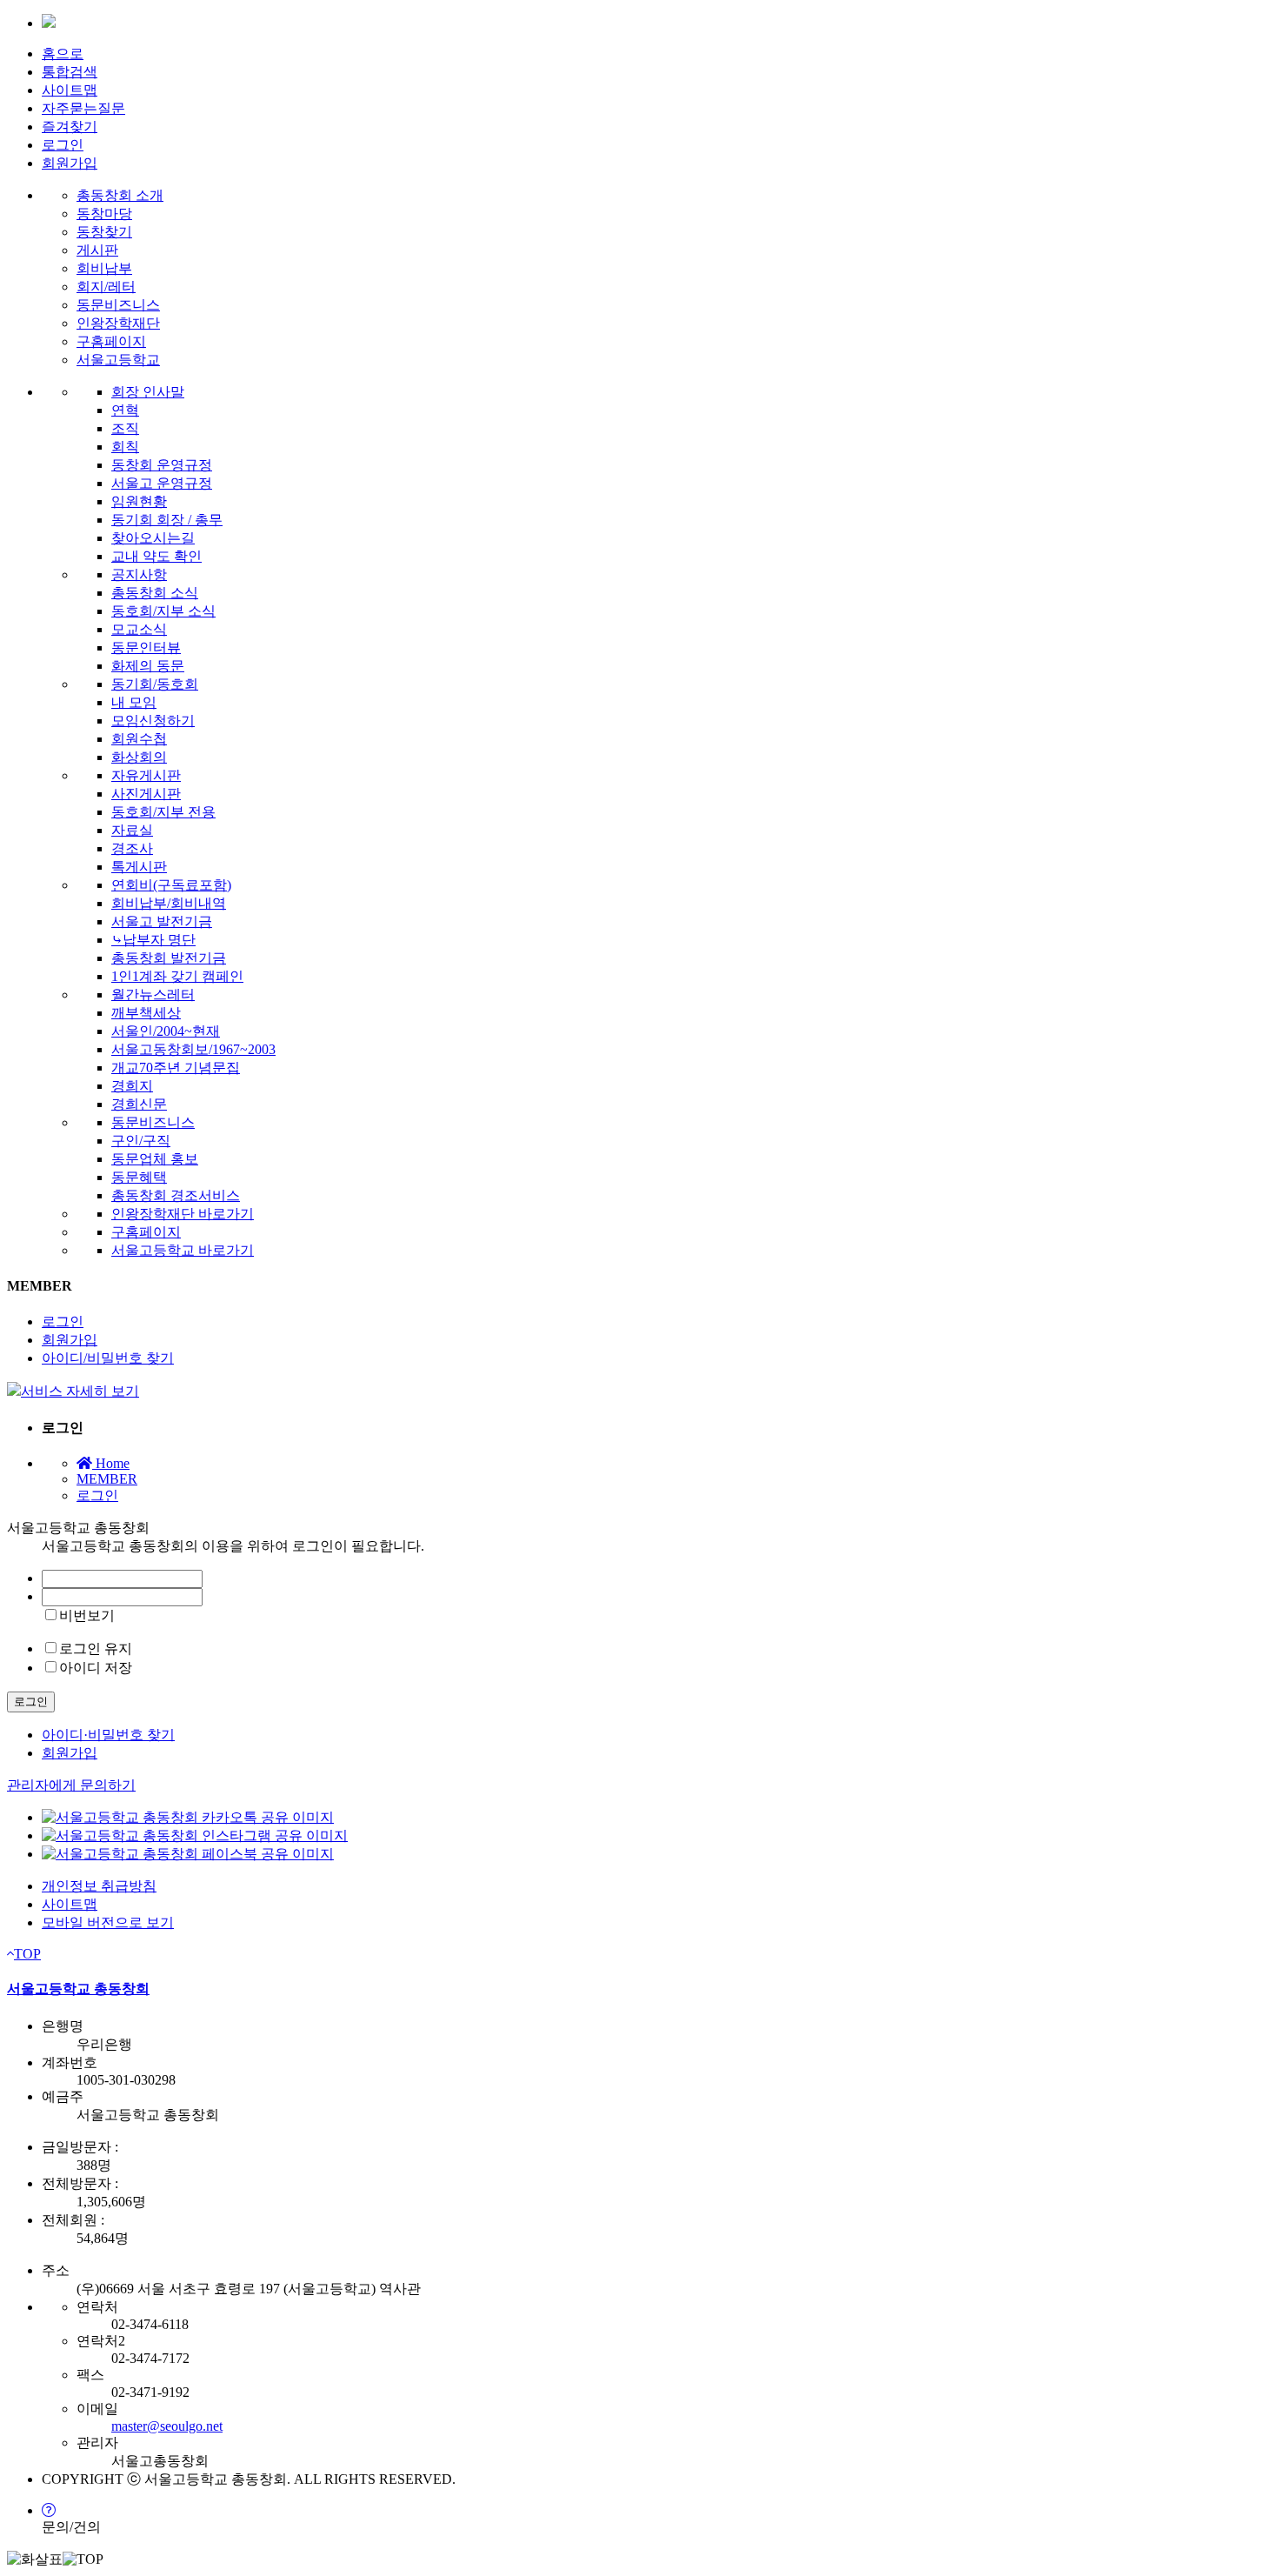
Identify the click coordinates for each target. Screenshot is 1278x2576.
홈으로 (63, 53)
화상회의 (139, 757)
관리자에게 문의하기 (71, 1785)
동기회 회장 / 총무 (167, 520)
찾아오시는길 (153, 538)
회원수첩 (139, 739)
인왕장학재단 (118, 323)
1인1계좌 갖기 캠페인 (177, 976)
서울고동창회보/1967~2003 (193, 1049)
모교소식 (139, 629)
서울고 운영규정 (162, 483)
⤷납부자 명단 (153, 940)
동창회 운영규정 (162, 465)
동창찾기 (104, 232)
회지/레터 (106, 287)
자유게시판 (146, 775)
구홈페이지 (111, 341)
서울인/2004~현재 (166, 1031)
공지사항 (139, 574)
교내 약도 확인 (156, 556)
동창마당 (104, 214)
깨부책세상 (146, 1013)
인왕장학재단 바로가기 (183, 1214)
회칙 (125, 447)
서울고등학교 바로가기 (183, 1250)
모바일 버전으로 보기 (108, 1922)
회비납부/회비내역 (169, 903)
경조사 (132, 848)
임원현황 (139, 501)
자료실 (132, 830)
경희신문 (139, 1104)
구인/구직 (141, 1141)
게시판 (97, 250)
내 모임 (134, 702)
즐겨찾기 (70, 127)
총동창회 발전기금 (169, 958)
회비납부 (104, 268)
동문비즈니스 (118, 305)
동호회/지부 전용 (163, 812)
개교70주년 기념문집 (176, 1068)
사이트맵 (70, 90)
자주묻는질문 (83, 108)
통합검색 (70, 72)
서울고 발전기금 (162, 921)
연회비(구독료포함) (171, 885)
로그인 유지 (96, 1648)
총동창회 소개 (120, 195)
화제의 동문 (148, 666)
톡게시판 (139, 867)
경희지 (132, 1086)
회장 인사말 (148, 392)
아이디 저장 (96, 1668)
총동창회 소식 (155, 593)
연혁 (125, 410)
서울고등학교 (118, 360)
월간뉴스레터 (153, 994)
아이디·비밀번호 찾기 (108, 1735)
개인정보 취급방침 (99, 1886)
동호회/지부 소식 (163, 611)
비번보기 (87, 1615)
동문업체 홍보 (155, 1159)
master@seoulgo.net (167, 2426)
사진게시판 (146, 794)
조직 (125, 428)
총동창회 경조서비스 (176, 1195)
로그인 (63, 145)
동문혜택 (139, 1177)
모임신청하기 (153, 721)
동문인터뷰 (146, 647)
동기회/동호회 (155, 684)
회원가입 (70, 163)
